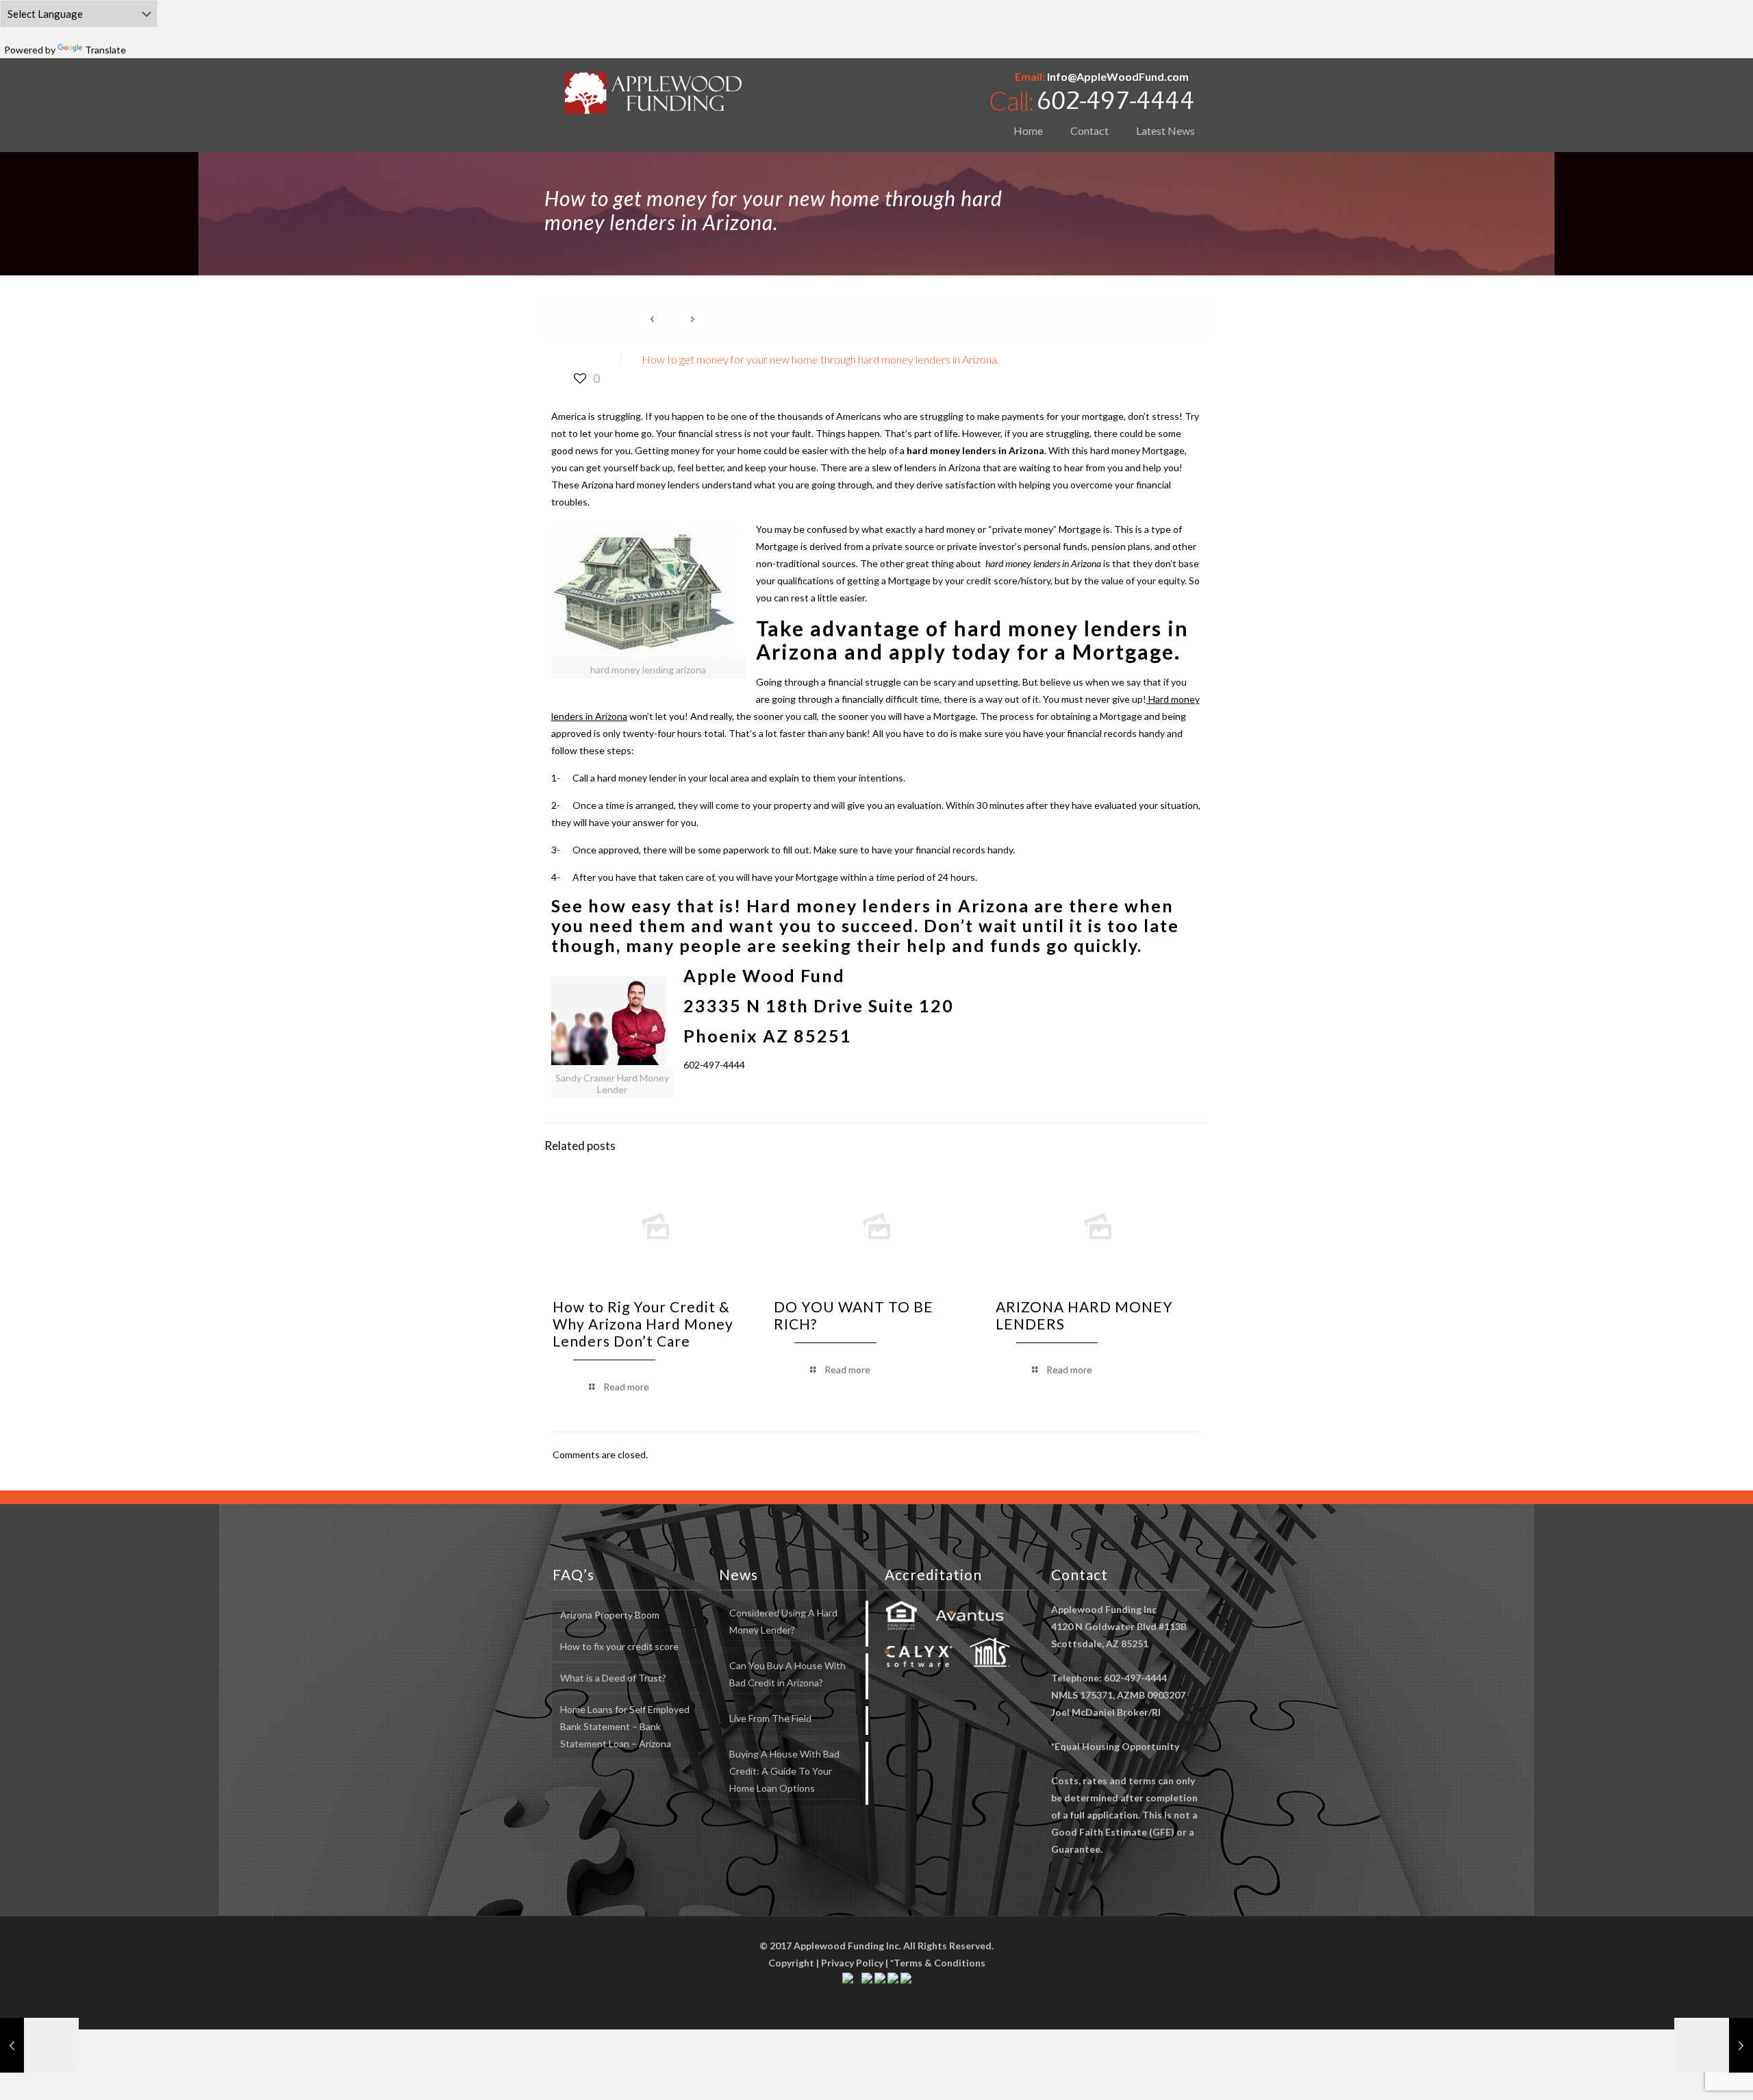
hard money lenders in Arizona (975, 450)
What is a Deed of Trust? (613, 1678)
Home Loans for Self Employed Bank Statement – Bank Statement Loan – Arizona (625, 1726)
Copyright (791, 1963)
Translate (105, 50)
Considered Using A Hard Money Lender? (783, 1621)
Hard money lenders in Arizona (888, 905)
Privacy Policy (852, 1963)
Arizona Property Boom (610, 1615)
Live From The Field (770, 1718)
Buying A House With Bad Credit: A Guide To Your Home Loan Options (784, 1771)
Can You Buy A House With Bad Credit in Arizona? (787, 1674)
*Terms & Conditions (938, 1963)
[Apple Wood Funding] (654, 93)
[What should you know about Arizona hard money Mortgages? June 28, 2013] (39, 2045)
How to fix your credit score (619, 1646)
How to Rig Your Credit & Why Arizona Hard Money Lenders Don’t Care (643, 1324)
